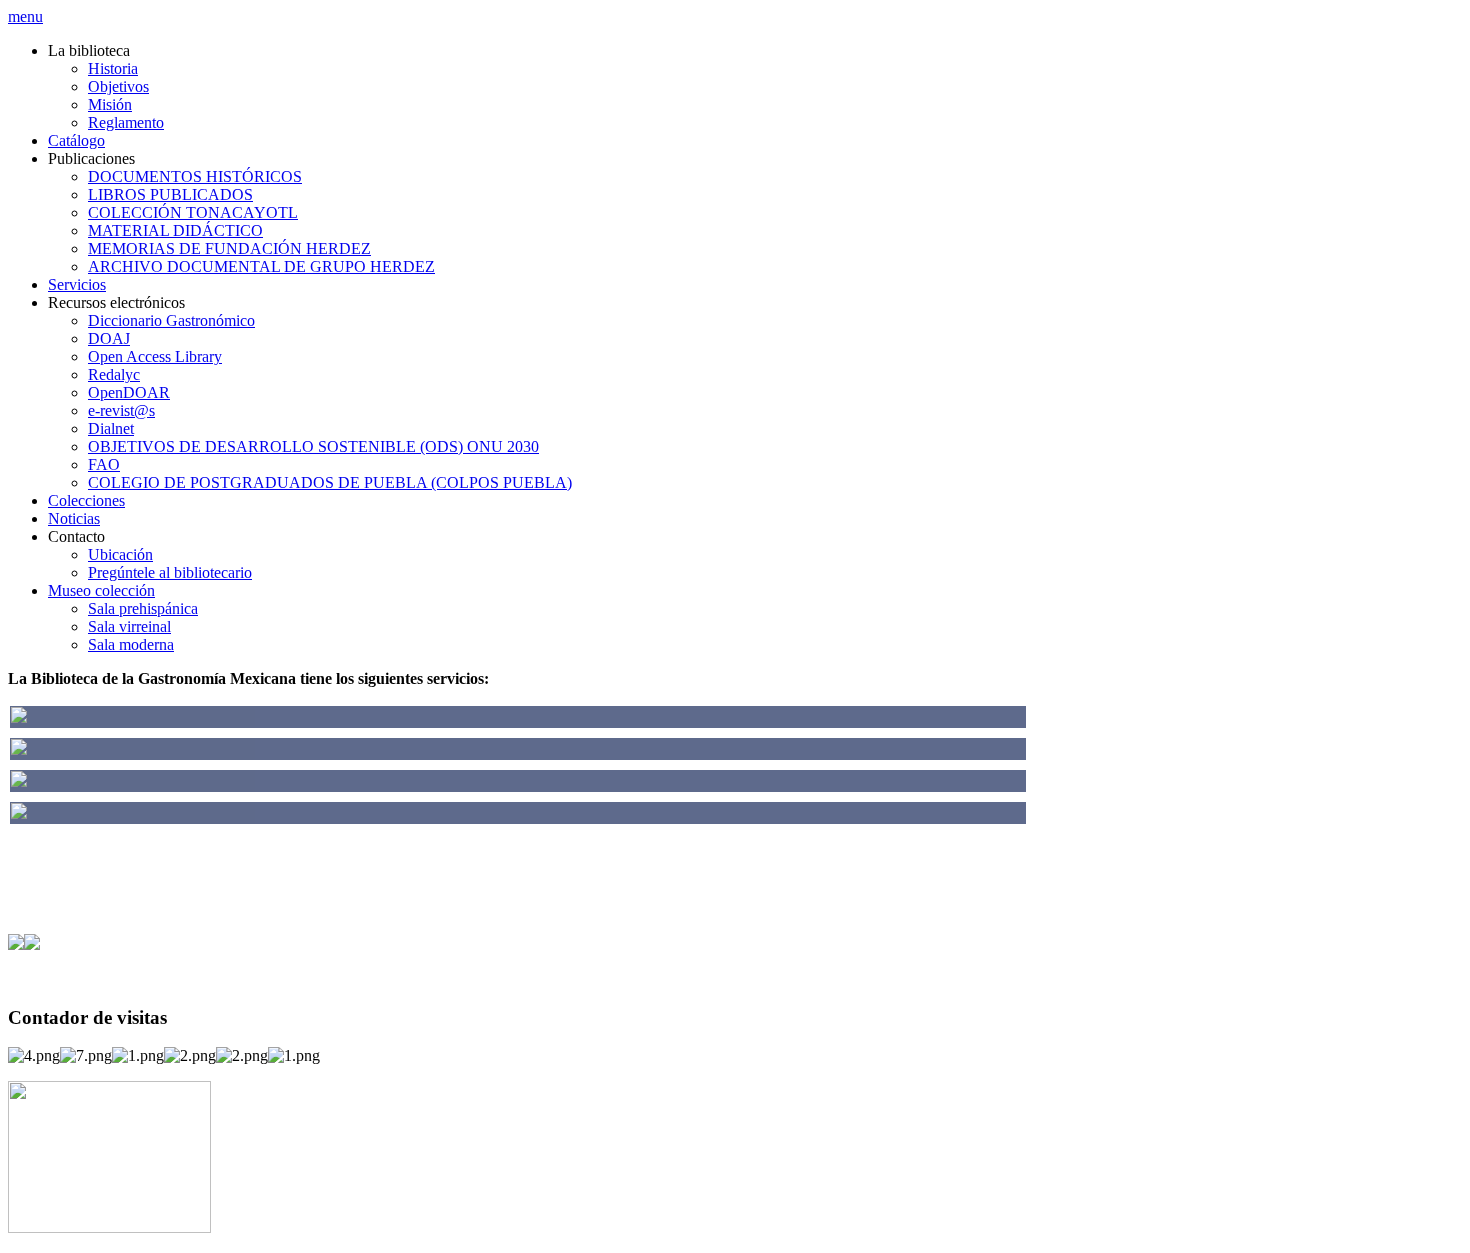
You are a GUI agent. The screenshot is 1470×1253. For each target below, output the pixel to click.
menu (25, 16)
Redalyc (114, 374)
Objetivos (118, 86)
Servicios (77, 284)
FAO (104, 464)
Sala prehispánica (143, 608)
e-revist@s (121, 410)
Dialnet (111, 428)
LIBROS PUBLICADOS (170, 194)
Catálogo (76, 140)
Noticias (74, 518)
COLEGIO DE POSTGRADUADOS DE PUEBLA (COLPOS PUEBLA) (330, 482)
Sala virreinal (129, 626)
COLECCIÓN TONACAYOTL (193, 212)
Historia (113, 68)
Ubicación (120, 554)
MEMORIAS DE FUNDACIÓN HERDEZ (229, 248)
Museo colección (101, 590)
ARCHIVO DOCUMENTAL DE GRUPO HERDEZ (261, 266)
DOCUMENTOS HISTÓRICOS (195, 176)
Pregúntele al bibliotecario (170, 572)
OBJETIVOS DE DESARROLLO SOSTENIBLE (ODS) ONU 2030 (313, 446)
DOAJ (109, 338)
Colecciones (86, 500)
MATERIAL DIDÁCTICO (175, 230)
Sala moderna (131, 644)
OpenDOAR (129, 392)
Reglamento (126, 122)
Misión (110, 104)
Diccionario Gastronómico (171, 320)
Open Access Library (155, 356)
